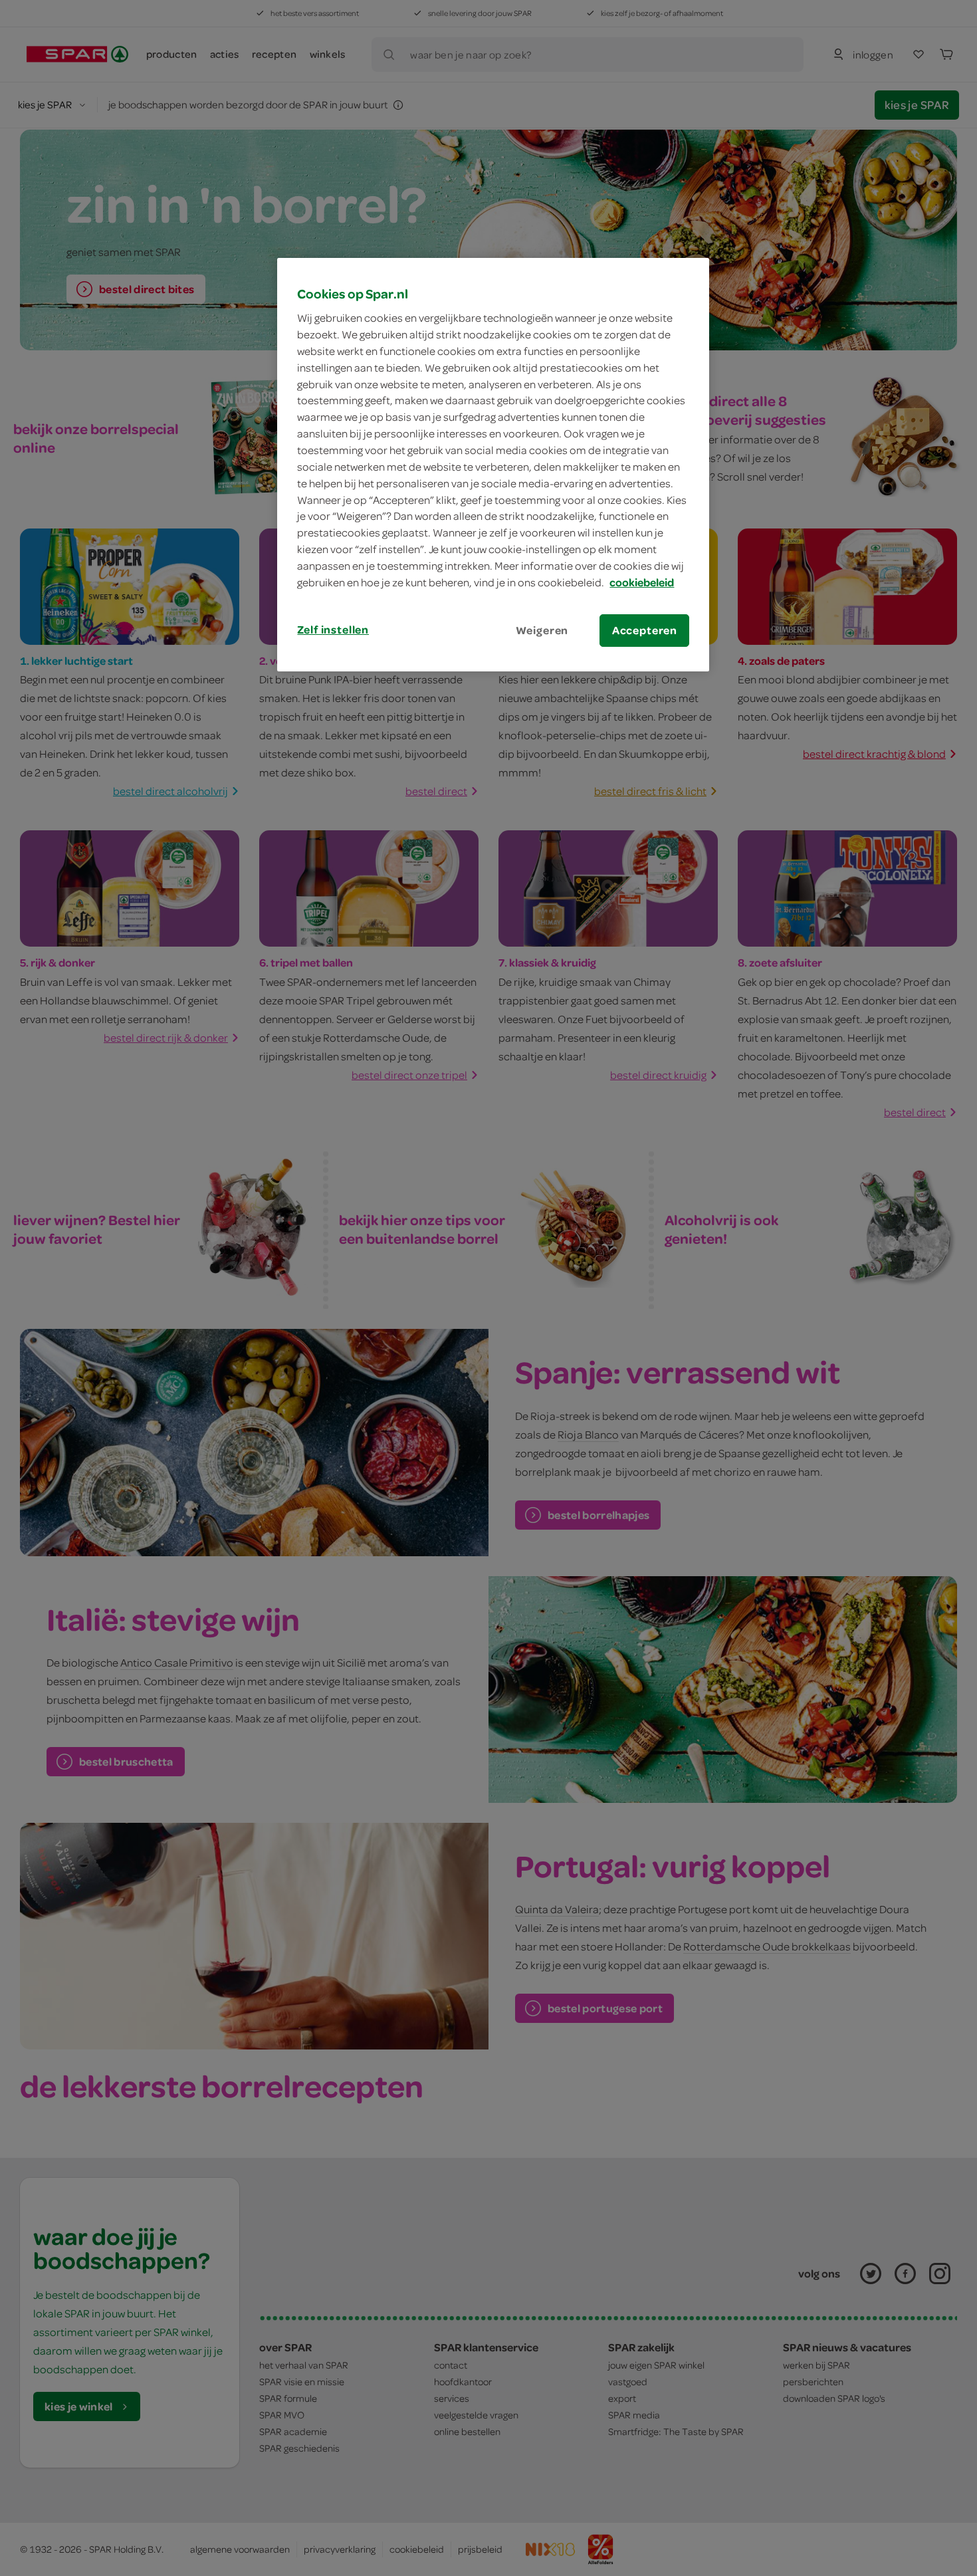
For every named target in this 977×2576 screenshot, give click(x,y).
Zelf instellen (333, 630)
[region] (493, 465)
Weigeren (542, 630)
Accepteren (645, 630)
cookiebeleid (642, 582)
